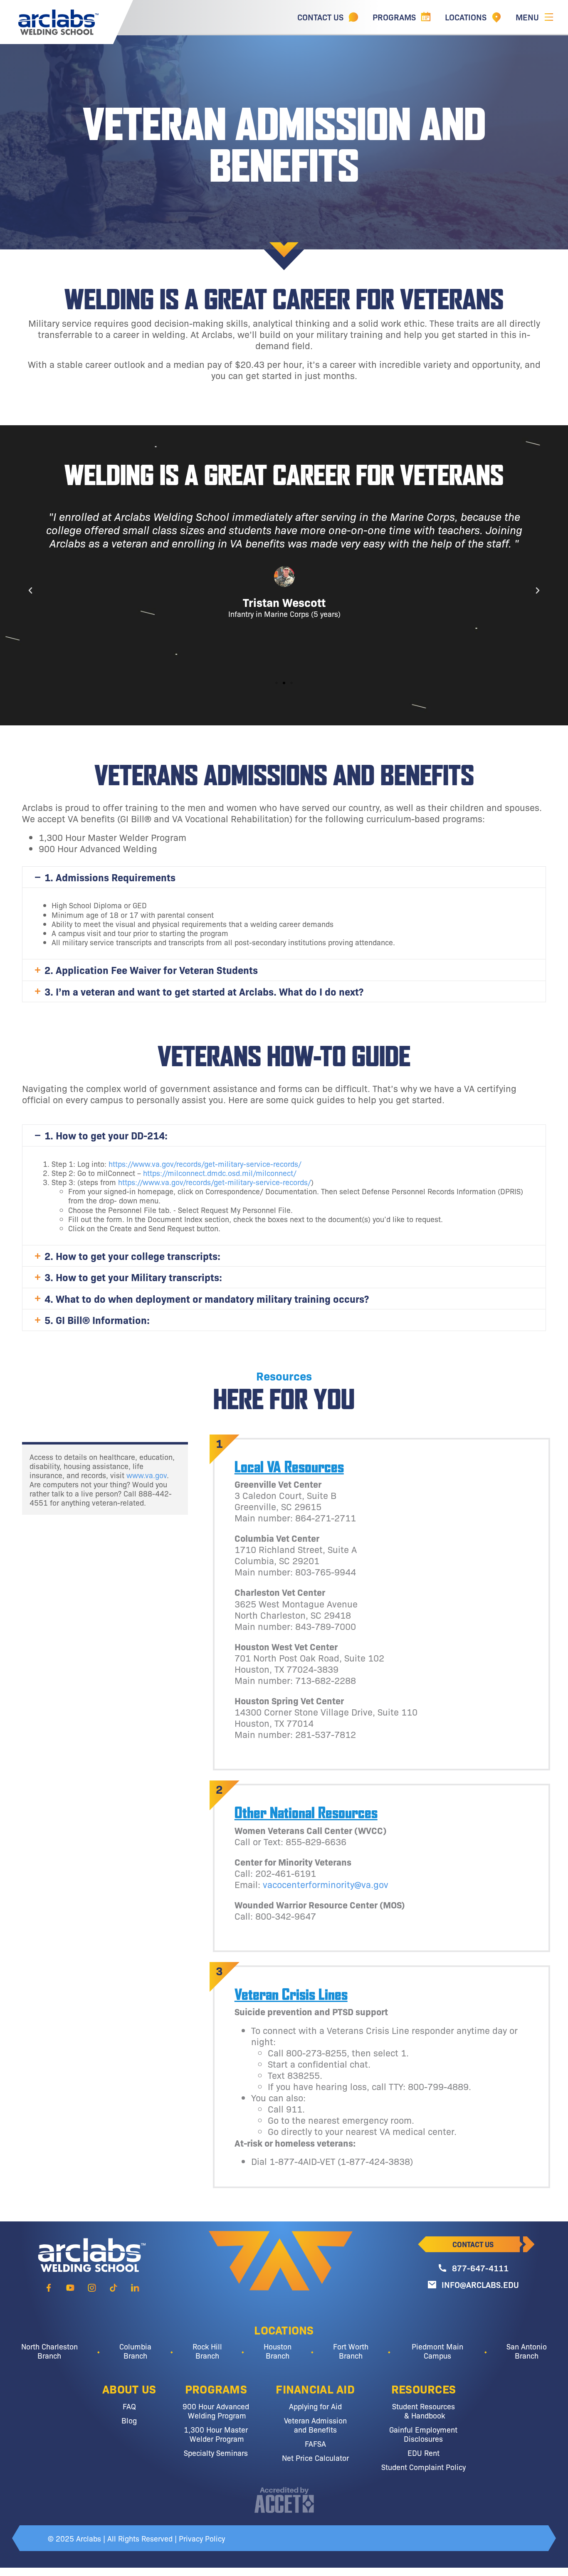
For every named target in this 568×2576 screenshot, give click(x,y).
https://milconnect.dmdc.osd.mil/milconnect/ (220, 1173)
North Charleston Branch (49, 2351)
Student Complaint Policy (424, 2467)
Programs (216, 2389)
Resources (424, 2389)
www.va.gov (147, 1475)
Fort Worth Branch (351, 2351)
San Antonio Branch (527, 2351)
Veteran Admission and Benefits (315, 2425)
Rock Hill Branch (207, 2351)
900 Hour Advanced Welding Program (216, 2411)
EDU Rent (424, 2453)
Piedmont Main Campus (437, 2351)
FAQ (129, 2406)
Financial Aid (315, 2389)
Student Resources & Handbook (424, 2411)
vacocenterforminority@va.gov (326, 1884)
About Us (129, 2389)
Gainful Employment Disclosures (423, 2434)
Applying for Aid (315, 2406)
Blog (129, 2420)
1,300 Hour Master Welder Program (216, 2434)
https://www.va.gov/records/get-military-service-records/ (205, 1164)
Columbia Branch (135, 2351)
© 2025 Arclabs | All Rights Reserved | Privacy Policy (136, 2538)
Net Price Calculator (315, 2458)
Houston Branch (278, 2351)
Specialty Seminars (216, 2453)
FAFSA (315, 2443)
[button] (30, 591)
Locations (284, 2329)
